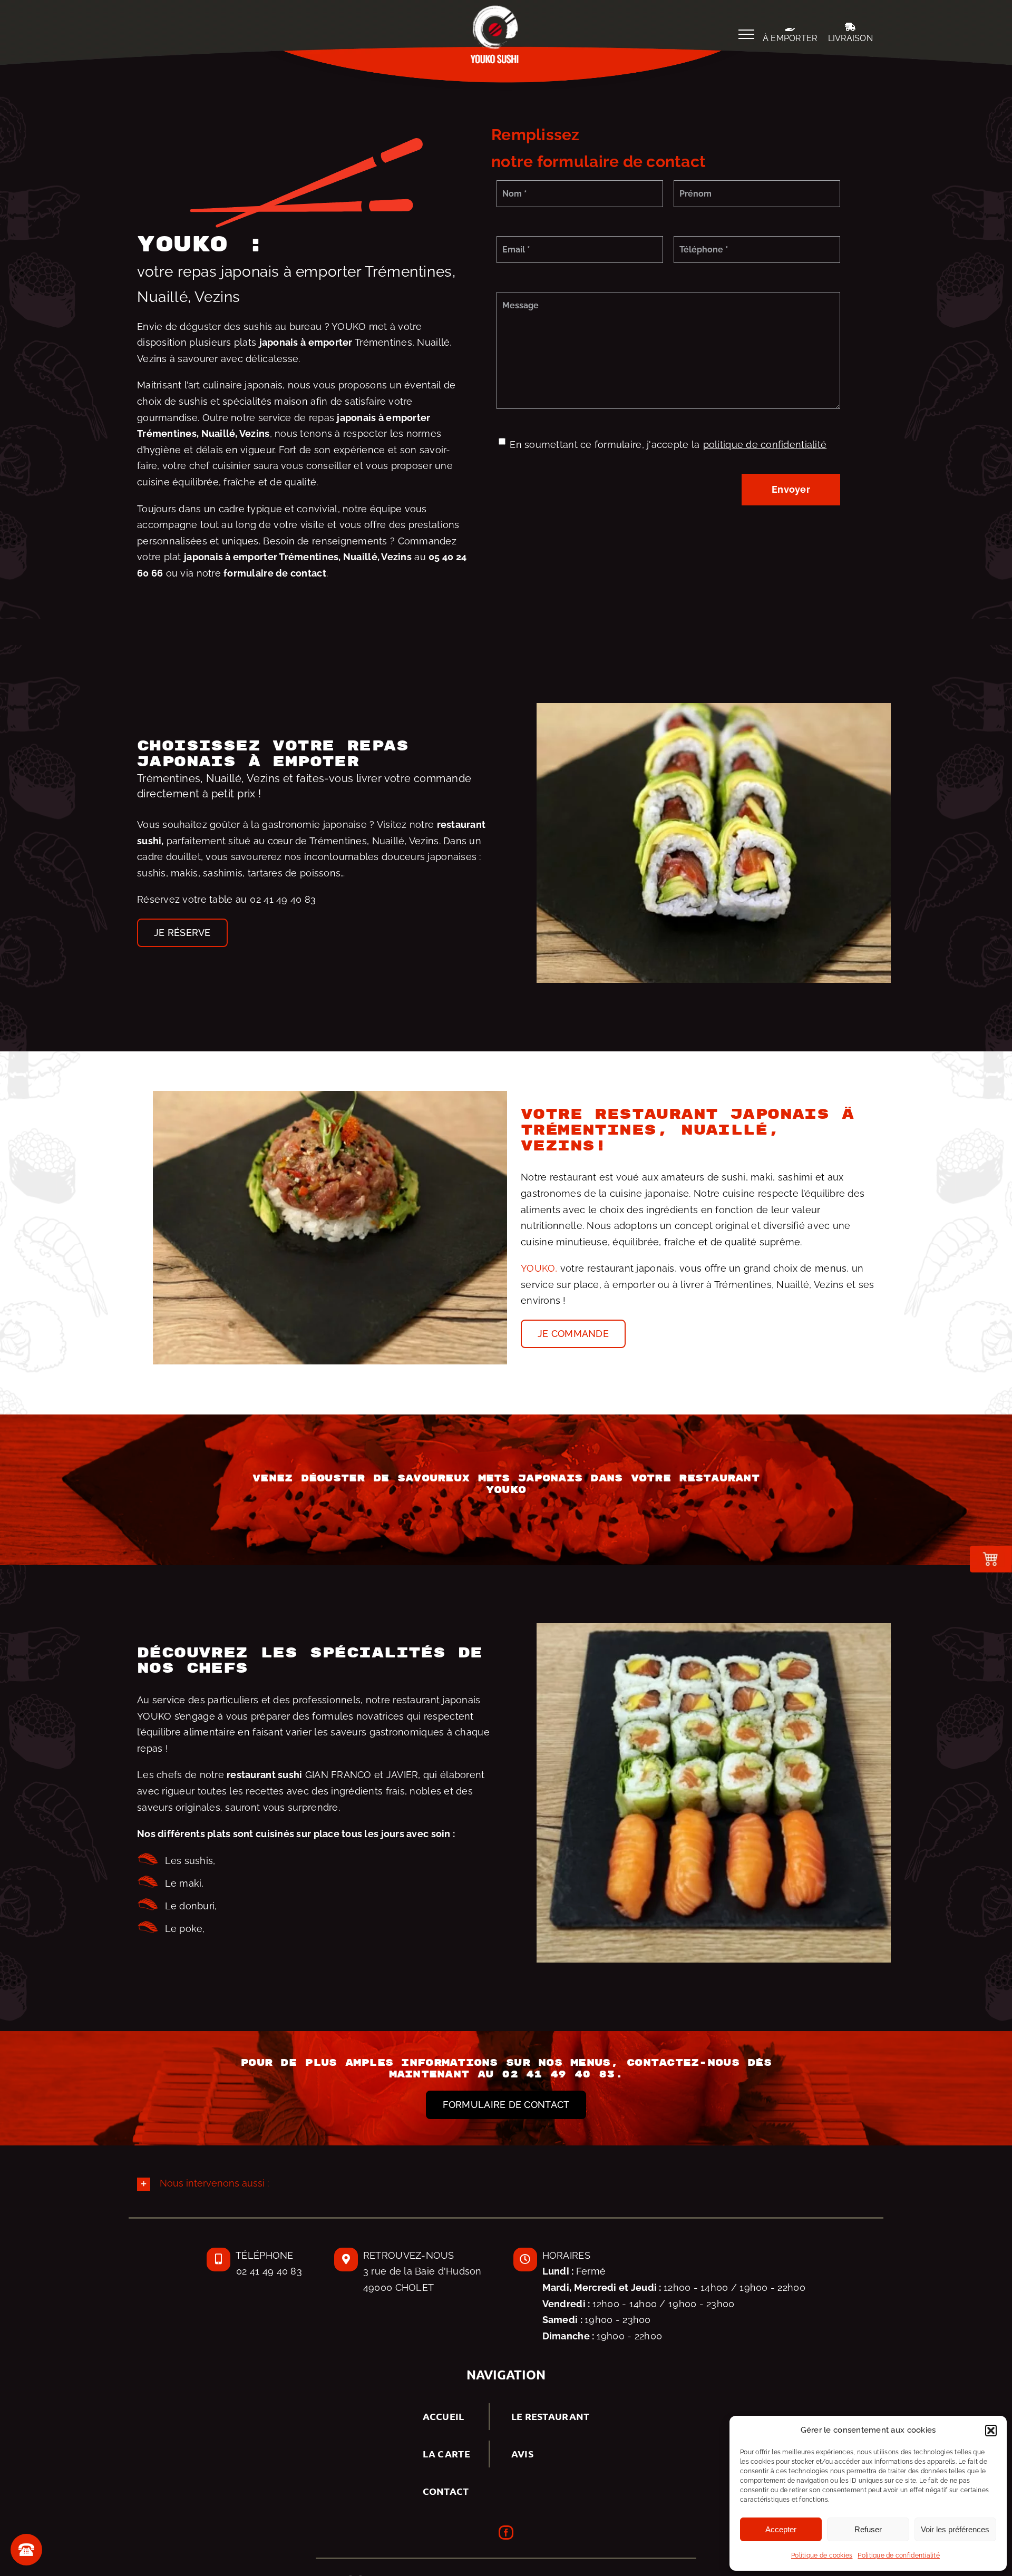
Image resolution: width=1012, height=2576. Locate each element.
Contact (446, 2491)
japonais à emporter (231, 557)
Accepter (781, 2529)
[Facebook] (506, 2533)
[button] (991, 2431)
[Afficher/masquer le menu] (746, 34)
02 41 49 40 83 (283, 899)
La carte (446, 2453)
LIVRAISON (850, 38)
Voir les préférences (955, 2529)
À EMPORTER (790, 38)
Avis (522, 2453)
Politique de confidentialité (899, 2555)
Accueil (444, 2416)
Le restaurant (551, 2416)
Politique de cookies (822, 2555)
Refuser (868, 2529)
